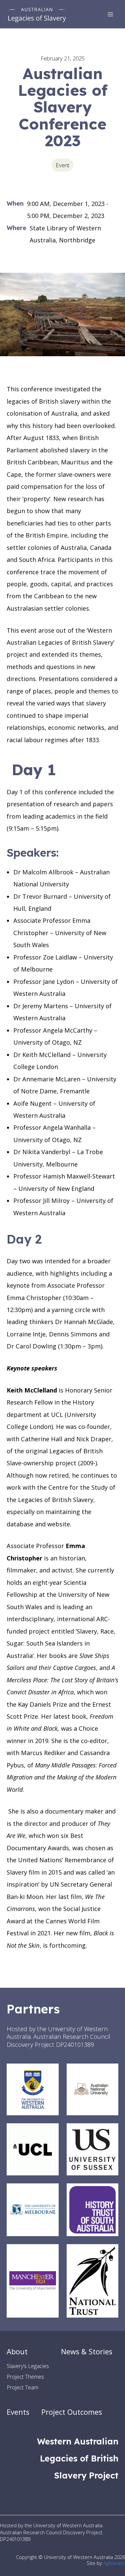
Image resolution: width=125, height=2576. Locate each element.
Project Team (22, 2387)
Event (62, 165)
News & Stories (87, 2351)
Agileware (114, 2563)
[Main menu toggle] (110, 14)
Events (18, 2412)
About (17, 2351)
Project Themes (25, 2377)
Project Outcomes (72, 2412)
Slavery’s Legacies (28, 2366)
